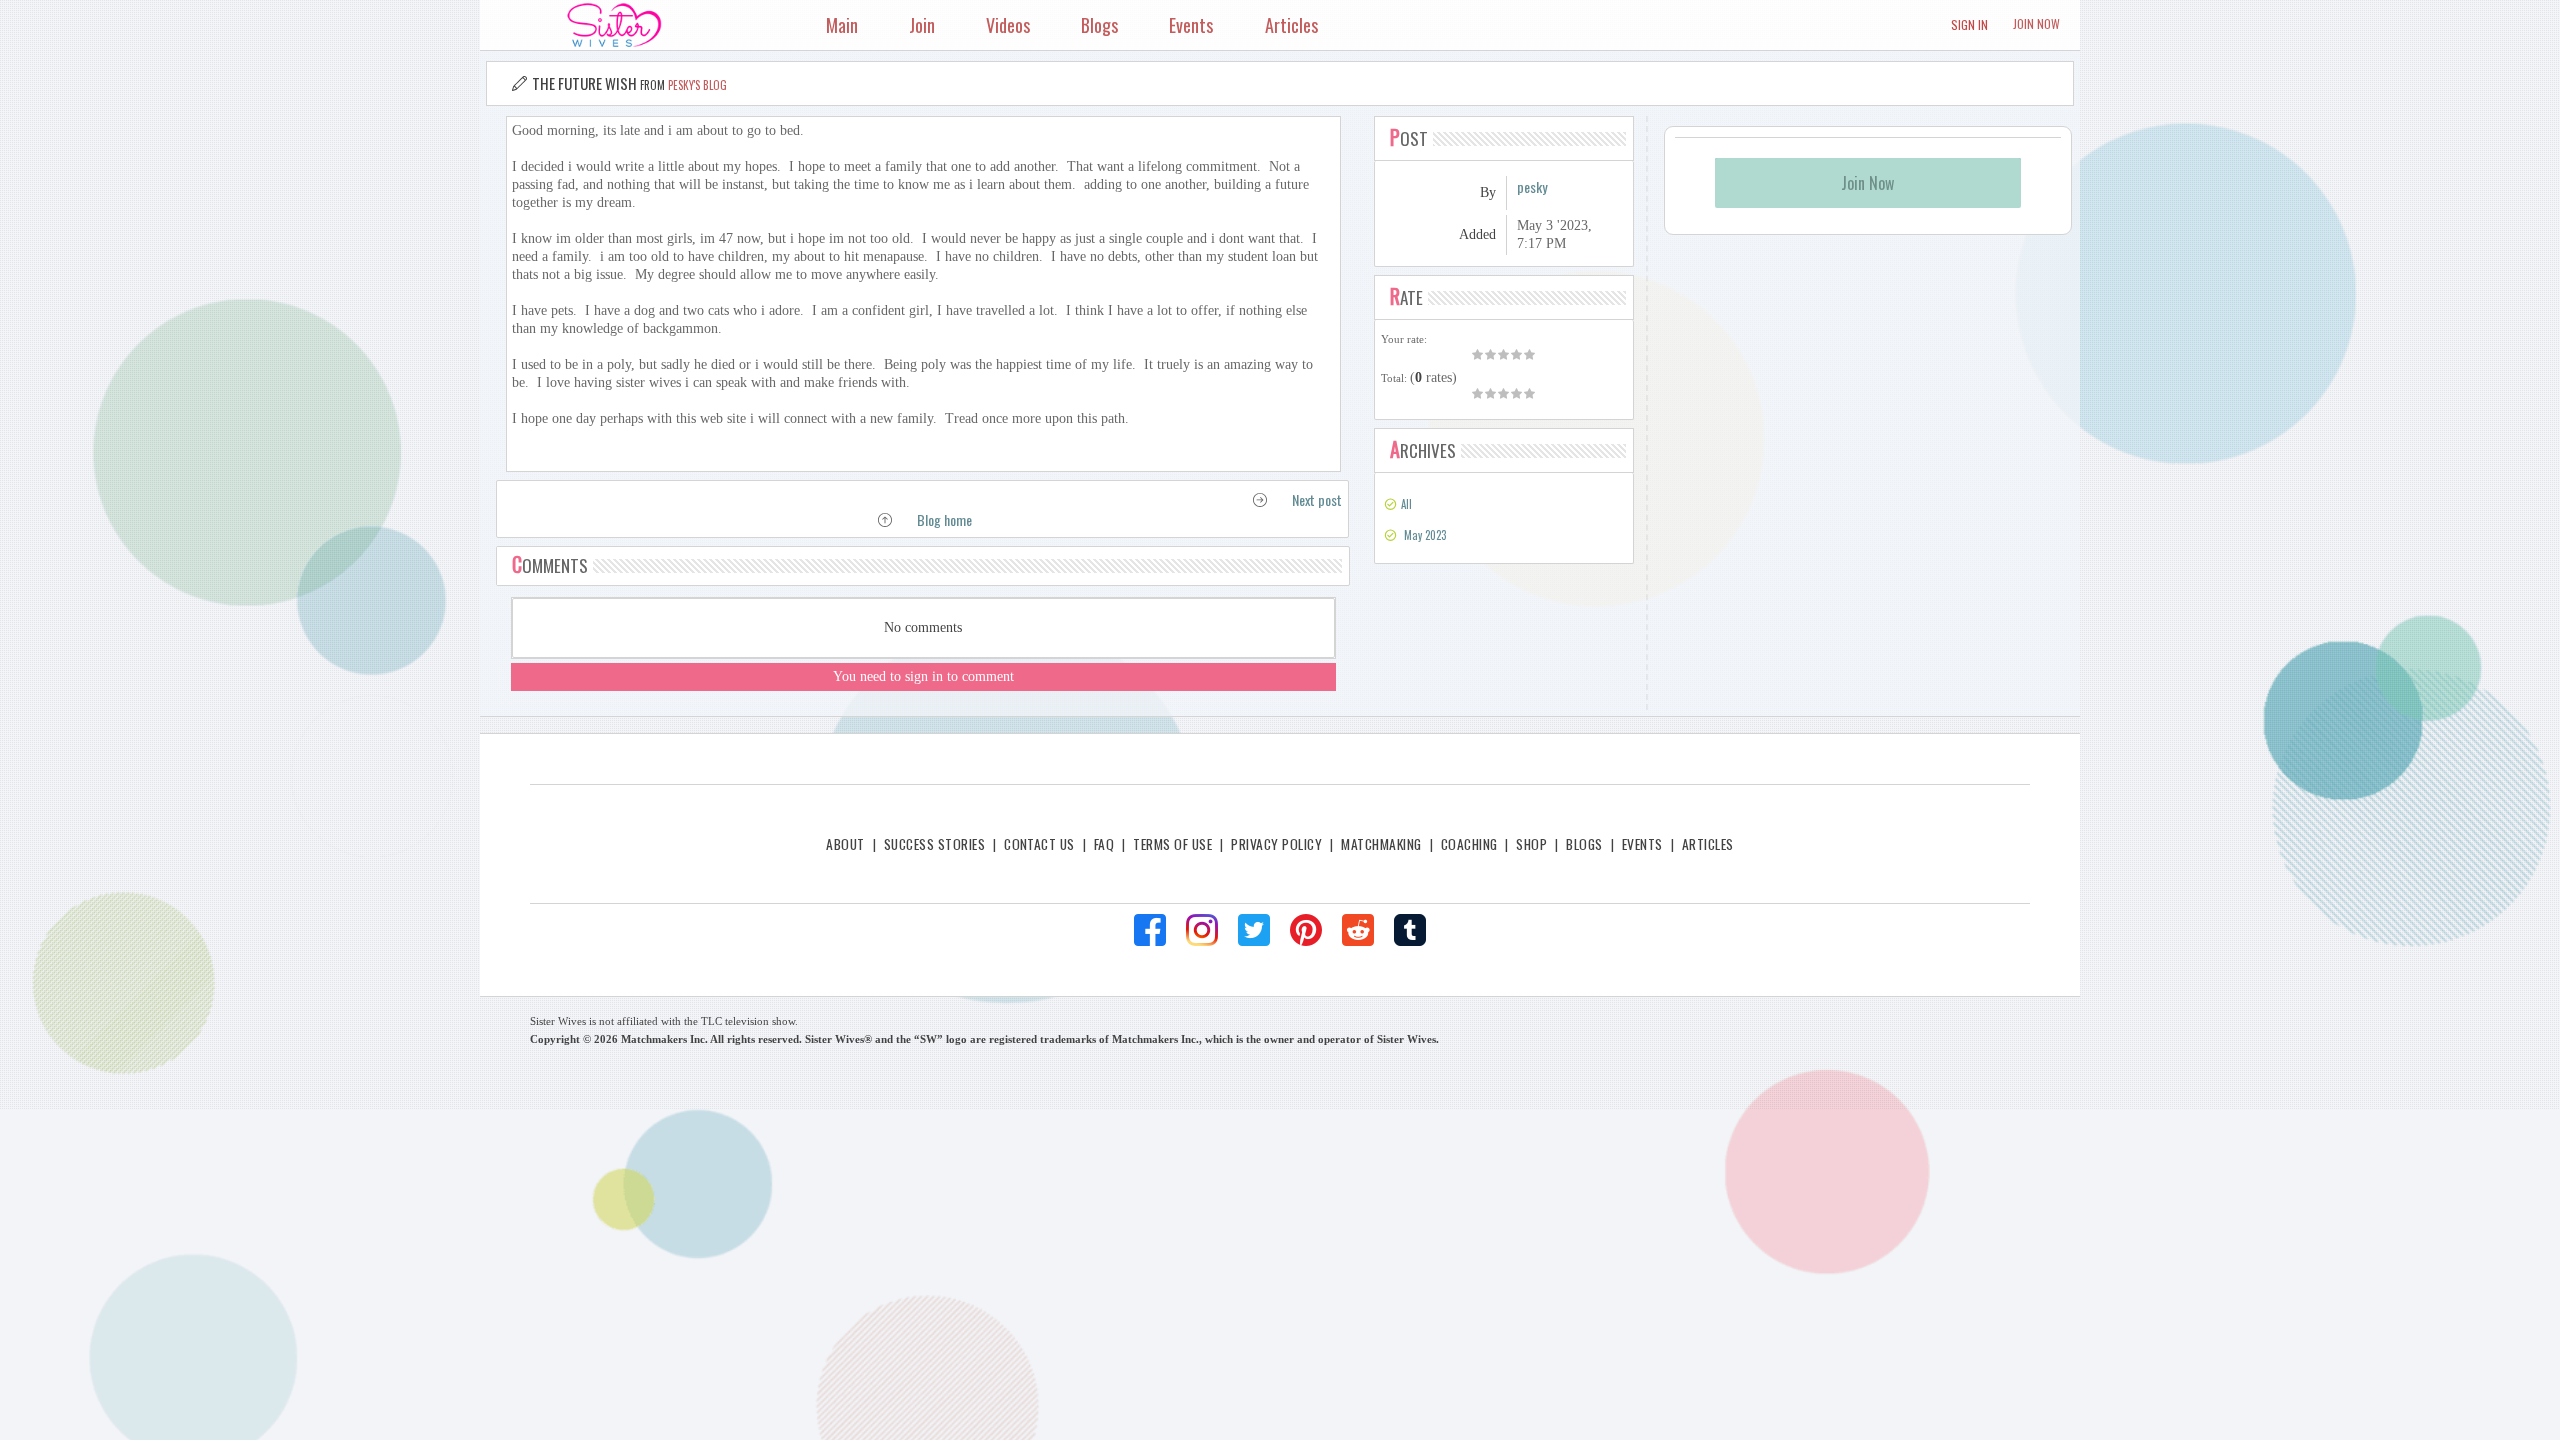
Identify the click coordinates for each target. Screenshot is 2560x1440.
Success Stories (934, 844)
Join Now (2036, 23)
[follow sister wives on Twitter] (1254, 930)
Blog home (944, 519)
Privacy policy (1276, 844)
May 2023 (1425, 535)
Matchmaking (1381, 844)
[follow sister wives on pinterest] (1306, 930)
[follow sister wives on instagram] (1202, 930)
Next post (1317, 499)
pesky (1532, 186)
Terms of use (1172, 844)
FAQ (1104, 844)
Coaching (1469, 844)
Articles (1708, 844)
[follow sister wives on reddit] (1358, 930)
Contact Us (1039, 844)
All (1406, 504)
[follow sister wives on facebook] (1150, 930)
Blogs (1584, 844)
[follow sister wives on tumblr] (1410, 930)
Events (1642, 844)
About (845, 844)
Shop (1531, 844)
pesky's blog (697, 85)
